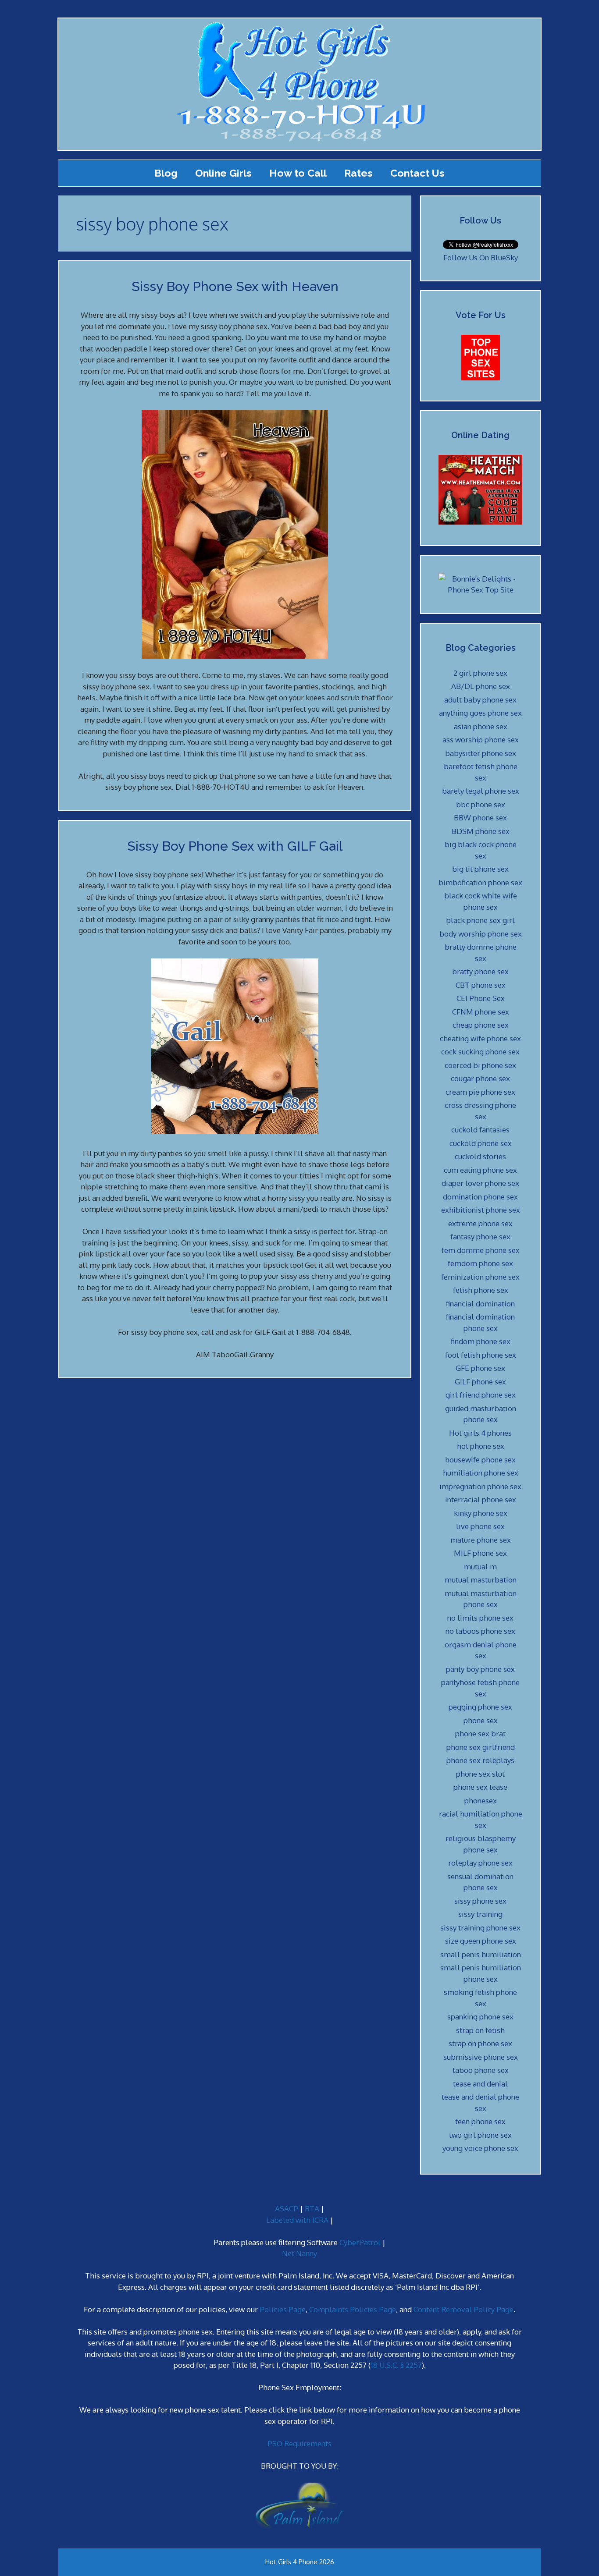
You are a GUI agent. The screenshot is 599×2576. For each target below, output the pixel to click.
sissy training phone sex (480, 1928)
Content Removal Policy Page (464, 2309)
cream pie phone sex (480, 1092)
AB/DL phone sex (481, 686)
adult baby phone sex (480, 700)
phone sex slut (480, 1774)
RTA (312, 2209)
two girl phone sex (480, 2135)
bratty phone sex (480, 971)
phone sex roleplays (480, 1760)
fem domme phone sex (481, 1250)
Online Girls (223, 173)
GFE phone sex (480, 1368)
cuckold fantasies (480, 1130)
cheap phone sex (481, 1025)
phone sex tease (480, 1787)
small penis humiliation (481, 1954)
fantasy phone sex (480, 1237)
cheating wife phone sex (480, 1038)
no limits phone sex (480, 1618)
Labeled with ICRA (297, 2220)
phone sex (481, 1720)
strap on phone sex (480, 2043)
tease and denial (480, 2084)
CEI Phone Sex (481, 998)
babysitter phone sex (481, 753)
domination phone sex (480, 1197)
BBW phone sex (480, 818)
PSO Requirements (299, 2443)
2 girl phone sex (480, 673)
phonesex (481, 1801)
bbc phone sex (481, 804)
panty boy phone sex (480, 1669)
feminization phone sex (480, 1277)
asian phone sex (481, 726)
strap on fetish (480, 2030)
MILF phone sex (480, 1553)
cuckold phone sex (481, 1143)
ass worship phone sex (481, 740)
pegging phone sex (480, 1707)
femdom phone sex (480, 1263)
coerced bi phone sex (480, 1065)
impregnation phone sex (480, 1486)
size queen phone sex (481, 1941)
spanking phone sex (480, 2017)
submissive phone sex (481, 2057)
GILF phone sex (480, 1382)
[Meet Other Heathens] (480, 522)
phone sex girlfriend (481, 1747)
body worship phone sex (481, 934)
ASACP (287, 2209)
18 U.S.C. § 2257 (396, 2365)
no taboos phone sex (480, 1631)
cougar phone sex (480, 1078)
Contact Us (417, 173)
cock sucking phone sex (480, 1052)
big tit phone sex (480, 869)
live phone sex (480, 1526)
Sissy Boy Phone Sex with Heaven (235, 286)
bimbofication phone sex (480, 882)
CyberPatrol (360, 2242)
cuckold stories (480, 1156)
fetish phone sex (481, 1290)
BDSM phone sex (481, 831)
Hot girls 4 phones (480, 1433)
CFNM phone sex (481, 1012)
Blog (166, 173)
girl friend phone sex (481, 1395)
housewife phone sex (480, 1460)
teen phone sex (480, 2121)
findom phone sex (481, 1341)
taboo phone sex (481, 2070)
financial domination (480, 1304)
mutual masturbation (481, 1580)
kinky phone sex (481, 1513)
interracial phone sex (481, 1499)
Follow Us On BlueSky (481, 257)
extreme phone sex (480, 1223)
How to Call (298, 173)
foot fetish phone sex (481, 1355)
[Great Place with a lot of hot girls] (481, 378)
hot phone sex (481, 1446)
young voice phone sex (480, 2148)
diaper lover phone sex (480, 1183)
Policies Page (283, 2309)
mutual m (480, 1567)
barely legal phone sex (481, 791)
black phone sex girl (480, 920)
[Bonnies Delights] (480, 590)
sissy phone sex (480, 1901)
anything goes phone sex (480, 713)
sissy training (480, 1914)
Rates (358, 173)
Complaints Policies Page (353, 2309)
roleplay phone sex (480, 1863)
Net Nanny (299, 2253)
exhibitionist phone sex (481, 1210)
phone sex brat (480, 1733)
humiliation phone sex (481, 1473)
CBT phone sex (481, 985)
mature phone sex (481, 1540)
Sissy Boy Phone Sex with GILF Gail (235, 846)
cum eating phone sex (480, 1170)
